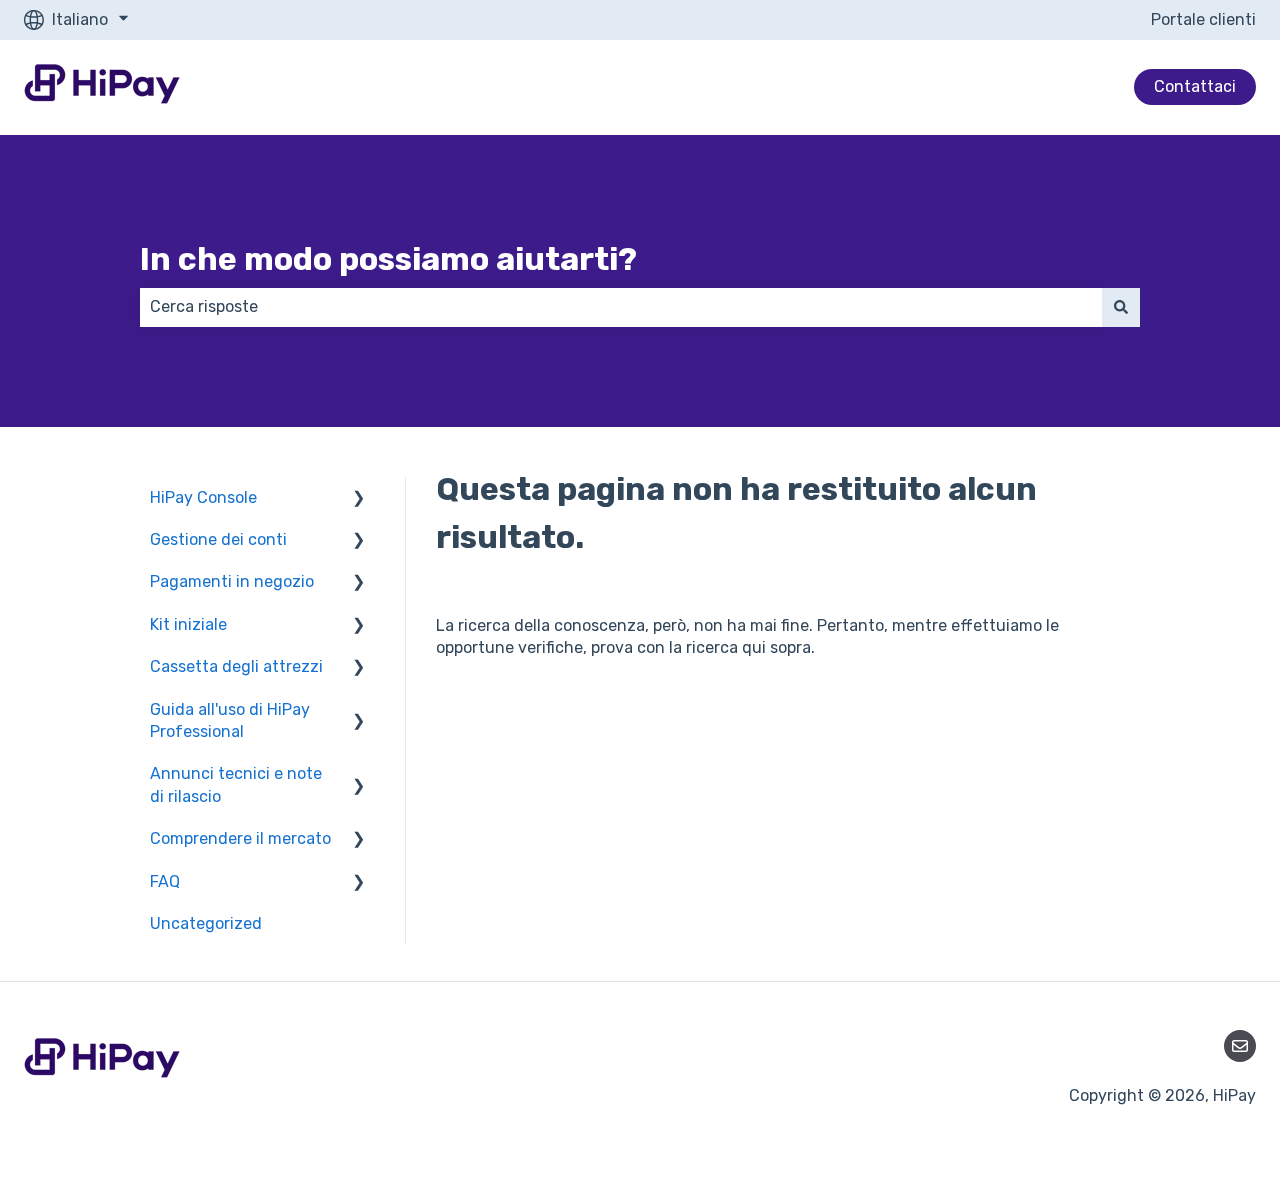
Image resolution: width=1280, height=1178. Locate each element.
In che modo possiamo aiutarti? (388, 259)
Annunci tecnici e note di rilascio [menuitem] (236, 784)
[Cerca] (1121, 307)
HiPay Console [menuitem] (203, 497)
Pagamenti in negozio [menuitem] (232, 581)
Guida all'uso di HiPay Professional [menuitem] (230, 720)
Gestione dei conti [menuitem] (218, 539)
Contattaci (1195, 86)
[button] (359, 499)
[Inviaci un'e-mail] (1240, 1046)
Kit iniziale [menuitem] (188, 624)
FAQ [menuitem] (165, 881)
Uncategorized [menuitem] (206, 923)
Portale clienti (1203, 19)
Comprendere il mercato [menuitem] (240, 838)
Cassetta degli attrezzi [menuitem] (236, 666)
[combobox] (621, 307)
